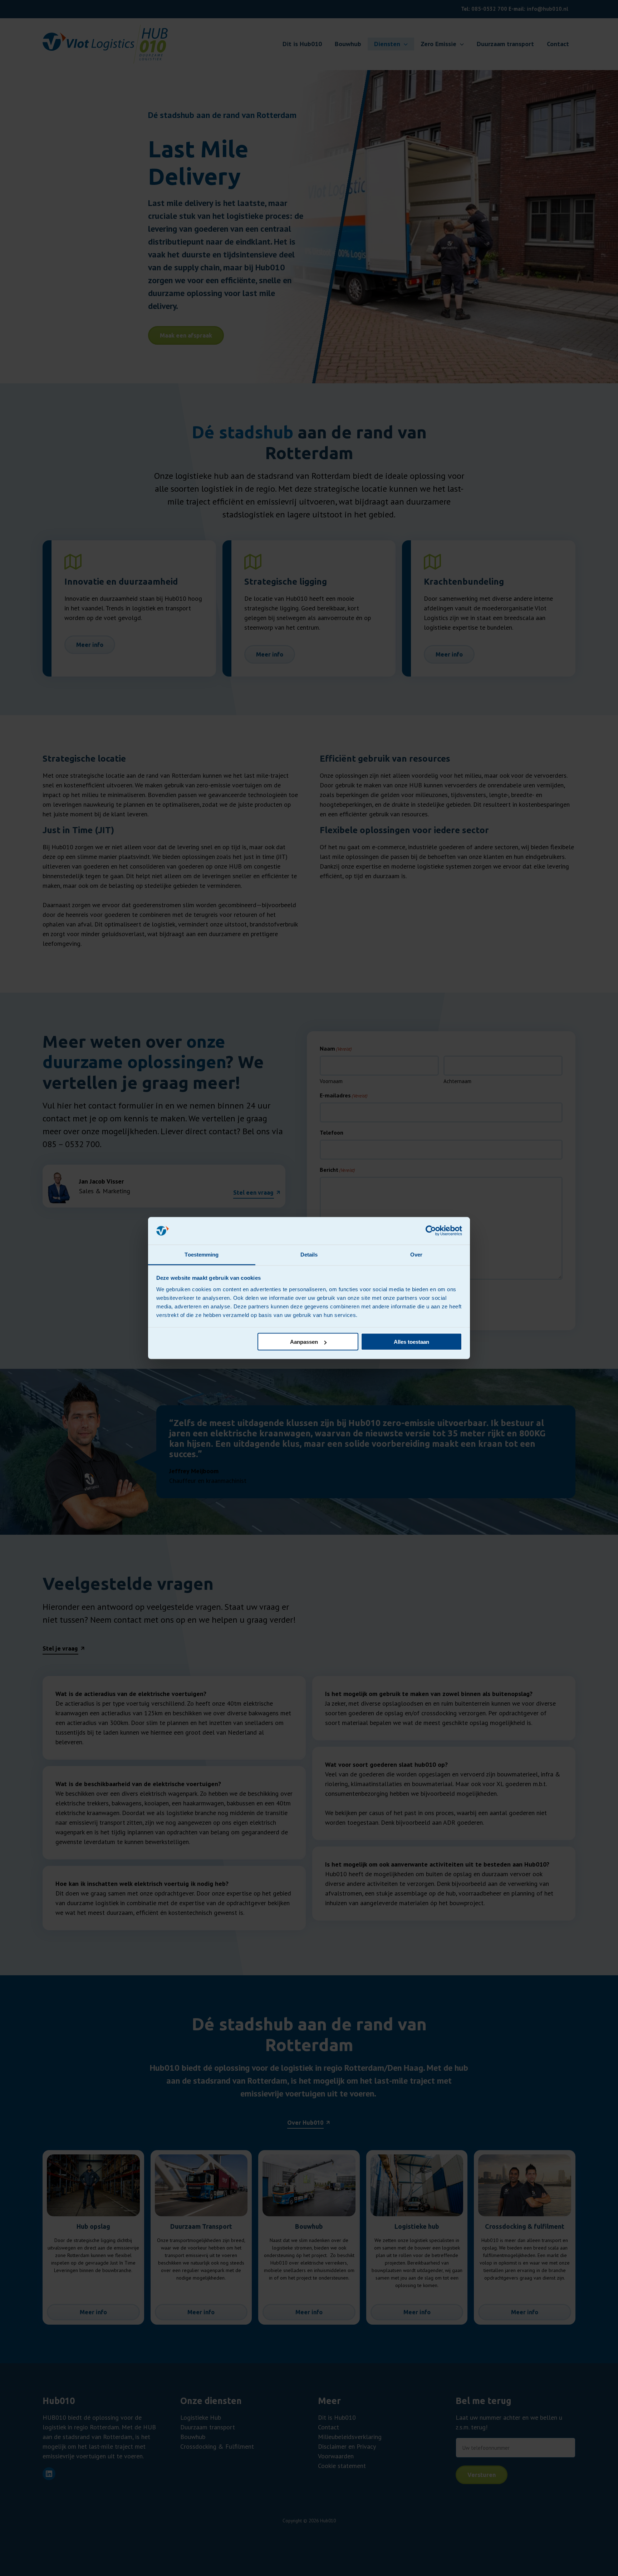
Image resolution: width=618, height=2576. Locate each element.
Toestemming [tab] (202, 1254)
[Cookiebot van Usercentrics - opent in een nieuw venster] (431, 1231)
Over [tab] (416, 1254)
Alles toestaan (411, 1342)
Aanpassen (304, 1342)
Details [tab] (309, 1254)
